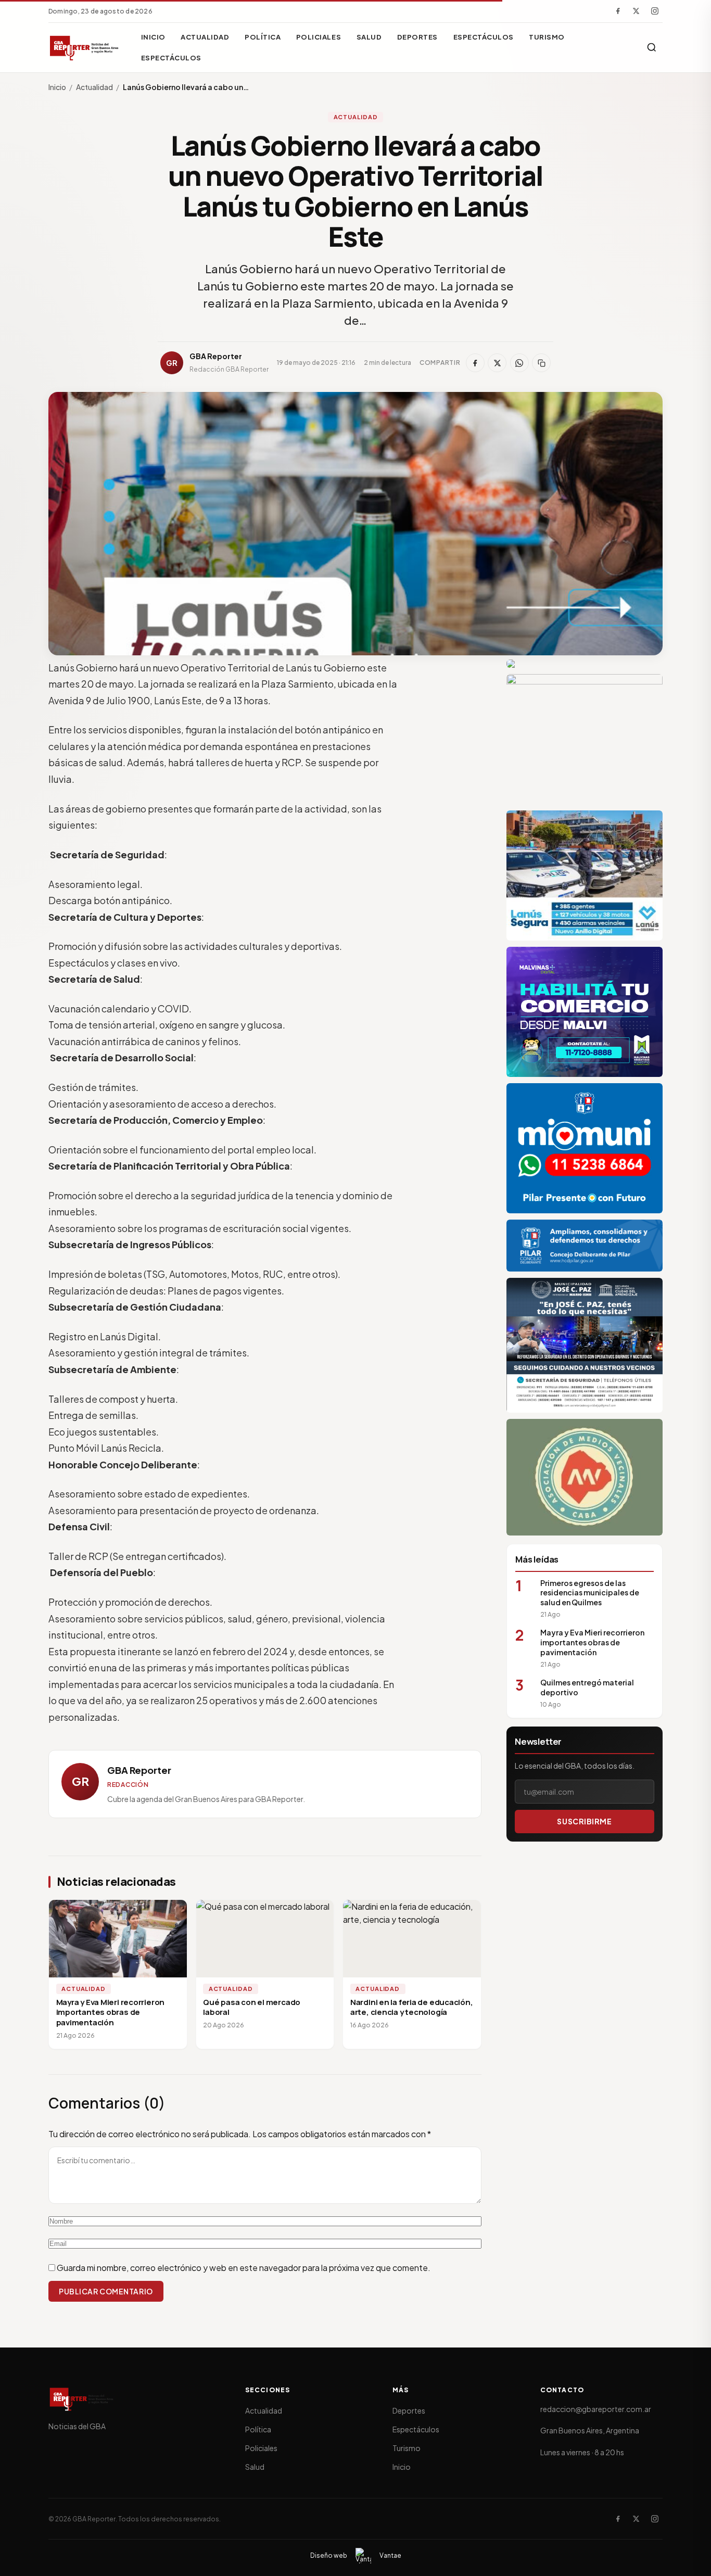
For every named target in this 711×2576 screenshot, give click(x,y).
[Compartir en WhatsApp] (519, 363)
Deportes (417, 37)
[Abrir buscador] (652, 47)
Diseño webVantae (356, 2555)
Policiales (319, 37)
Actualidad (205, 37)
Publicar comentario (106, 2291)
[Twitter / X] (636, 11)
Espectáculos (484, 37)
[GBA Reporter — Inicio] (85, 47)
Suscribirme (584, 1821)
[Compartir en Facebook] (475, 363)
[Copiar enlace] (541, 363)
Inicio (153, 37)
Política (263, 37)
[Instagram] (655, 11)
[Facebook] (618, 11)
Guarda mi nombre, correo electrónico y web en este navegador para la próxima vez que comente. (244, 2268)
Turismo (547, 37)
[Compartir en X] (497, 363)
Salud (369, 37)
